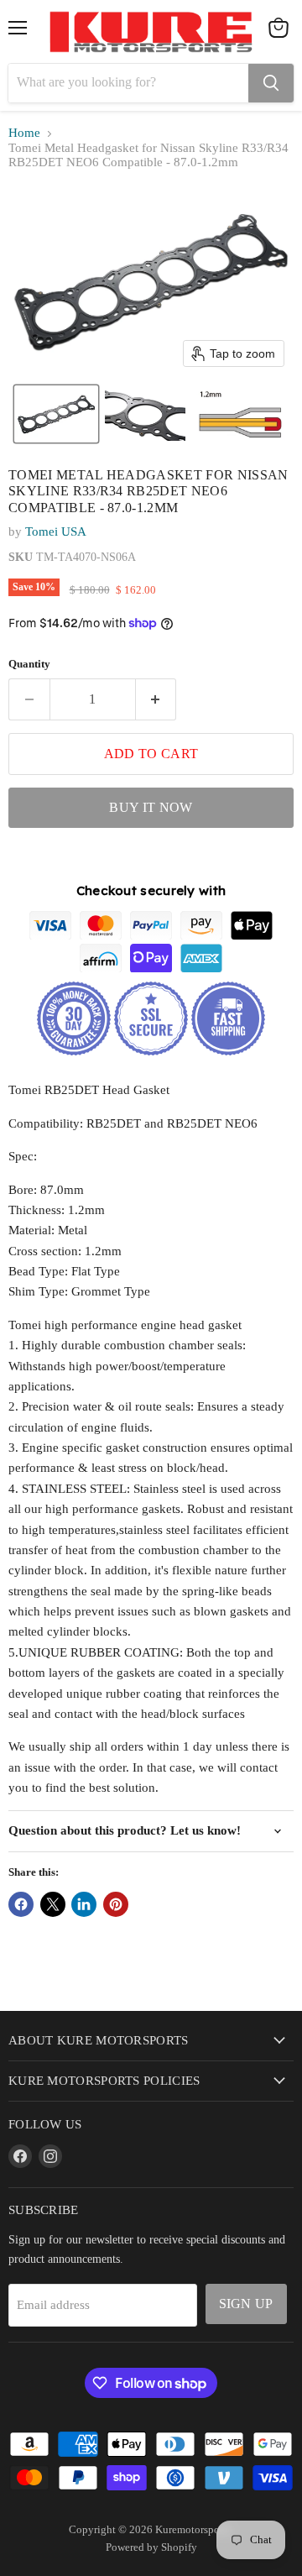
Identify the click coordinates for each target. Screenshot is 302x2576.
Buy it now (151, 807)
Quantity (29, 664)
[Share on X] (53, 1904)
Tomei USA (56, 531)
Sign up (246, 2304)
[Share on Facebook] (21, 1904)
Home (24, 133)
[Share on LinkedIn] (84, 1904)
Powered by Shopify (151, 2547)
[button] (56, 414)
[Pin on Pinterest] (116, 1904)
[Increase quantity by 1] (156, 699)
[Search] (271, 83)
